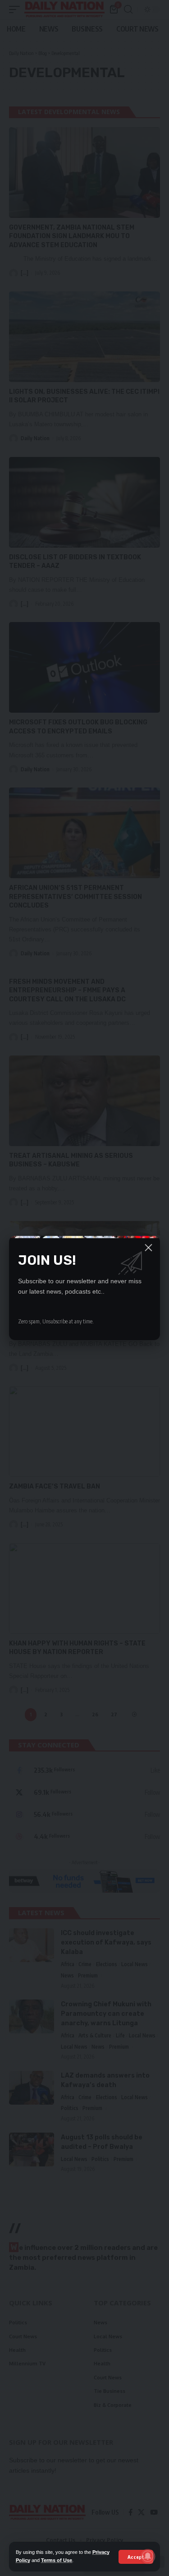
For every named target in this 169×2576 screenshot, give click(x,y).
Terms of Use (57, 2560)
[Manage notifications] (148, 2556)
